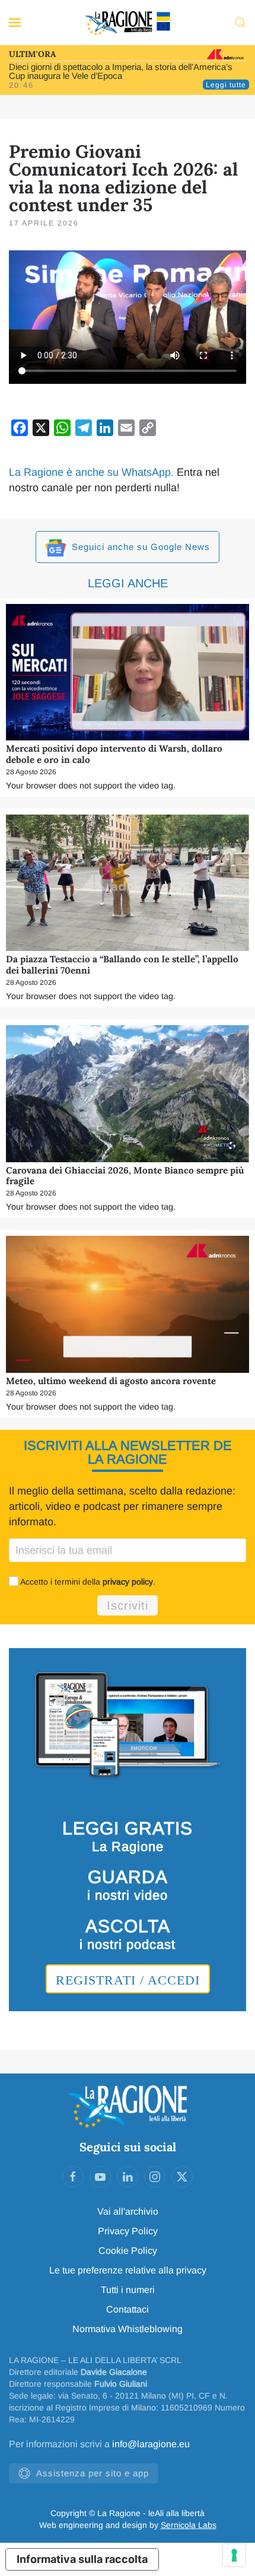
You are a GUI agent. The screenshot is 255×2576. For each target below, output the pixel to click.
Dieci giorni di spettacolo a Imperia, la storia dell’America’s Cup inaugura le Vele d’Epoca (121, 71)
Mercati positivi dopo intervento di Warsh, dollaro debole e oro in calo (114, 754)
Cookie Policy (128, 2251)
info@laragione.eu (151, 2444)
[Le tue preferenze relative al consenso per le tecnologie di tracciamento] (234, 2555)
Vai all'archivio (128, 2211)
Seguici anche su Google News (139, 547)
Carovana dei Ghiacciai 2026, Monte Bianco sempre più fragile (125, 1176)
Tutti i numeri (128, 2290)
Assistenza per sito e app (93, 2473)
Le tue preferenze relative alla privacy (128, 2270)
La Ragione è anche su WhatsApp (90, 472)
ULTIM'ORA (32, 54)
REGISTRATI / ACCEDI (128, 1980)
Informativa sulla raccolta (82, 2559)
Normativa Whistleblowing (128, 2329)
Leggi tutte (226, 85)
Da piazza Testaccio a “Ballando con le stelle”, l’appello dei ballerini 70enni (122, 964)
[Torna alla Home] (128, 23)
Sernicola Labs (189, 2525)
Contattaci (128, 2309)
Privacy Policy (128, 2231)
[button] (15, 23)
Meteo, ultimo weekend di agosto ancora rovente (111, 1381)
